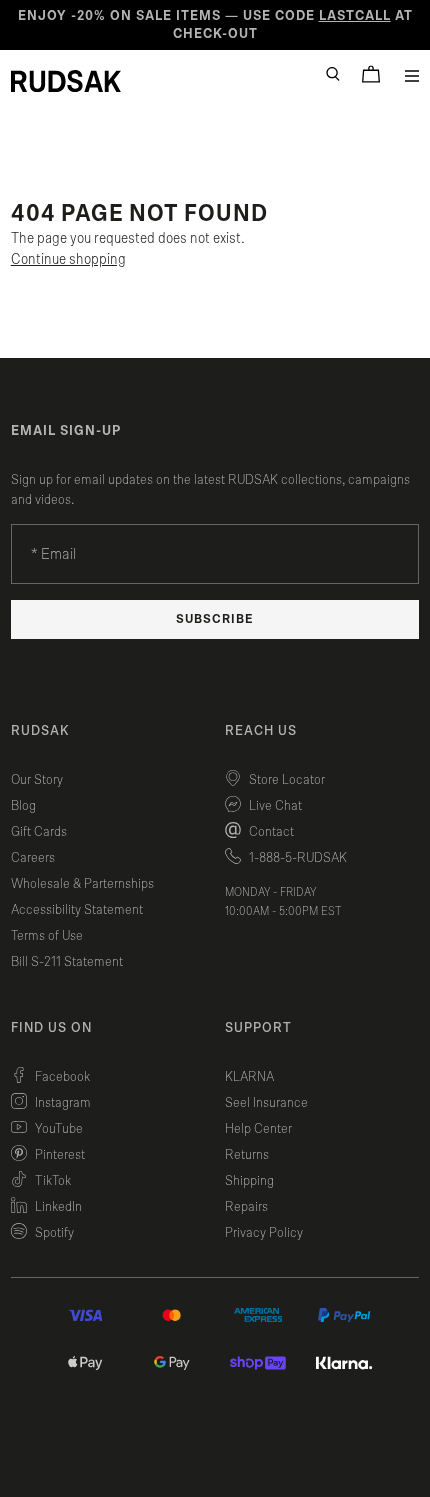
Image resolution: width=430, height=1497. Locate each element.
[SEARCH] (333, 74)
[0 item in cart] (371, 74)
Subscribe (215, 619)
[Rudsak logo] (66, 81)
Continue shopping (68, 259)
